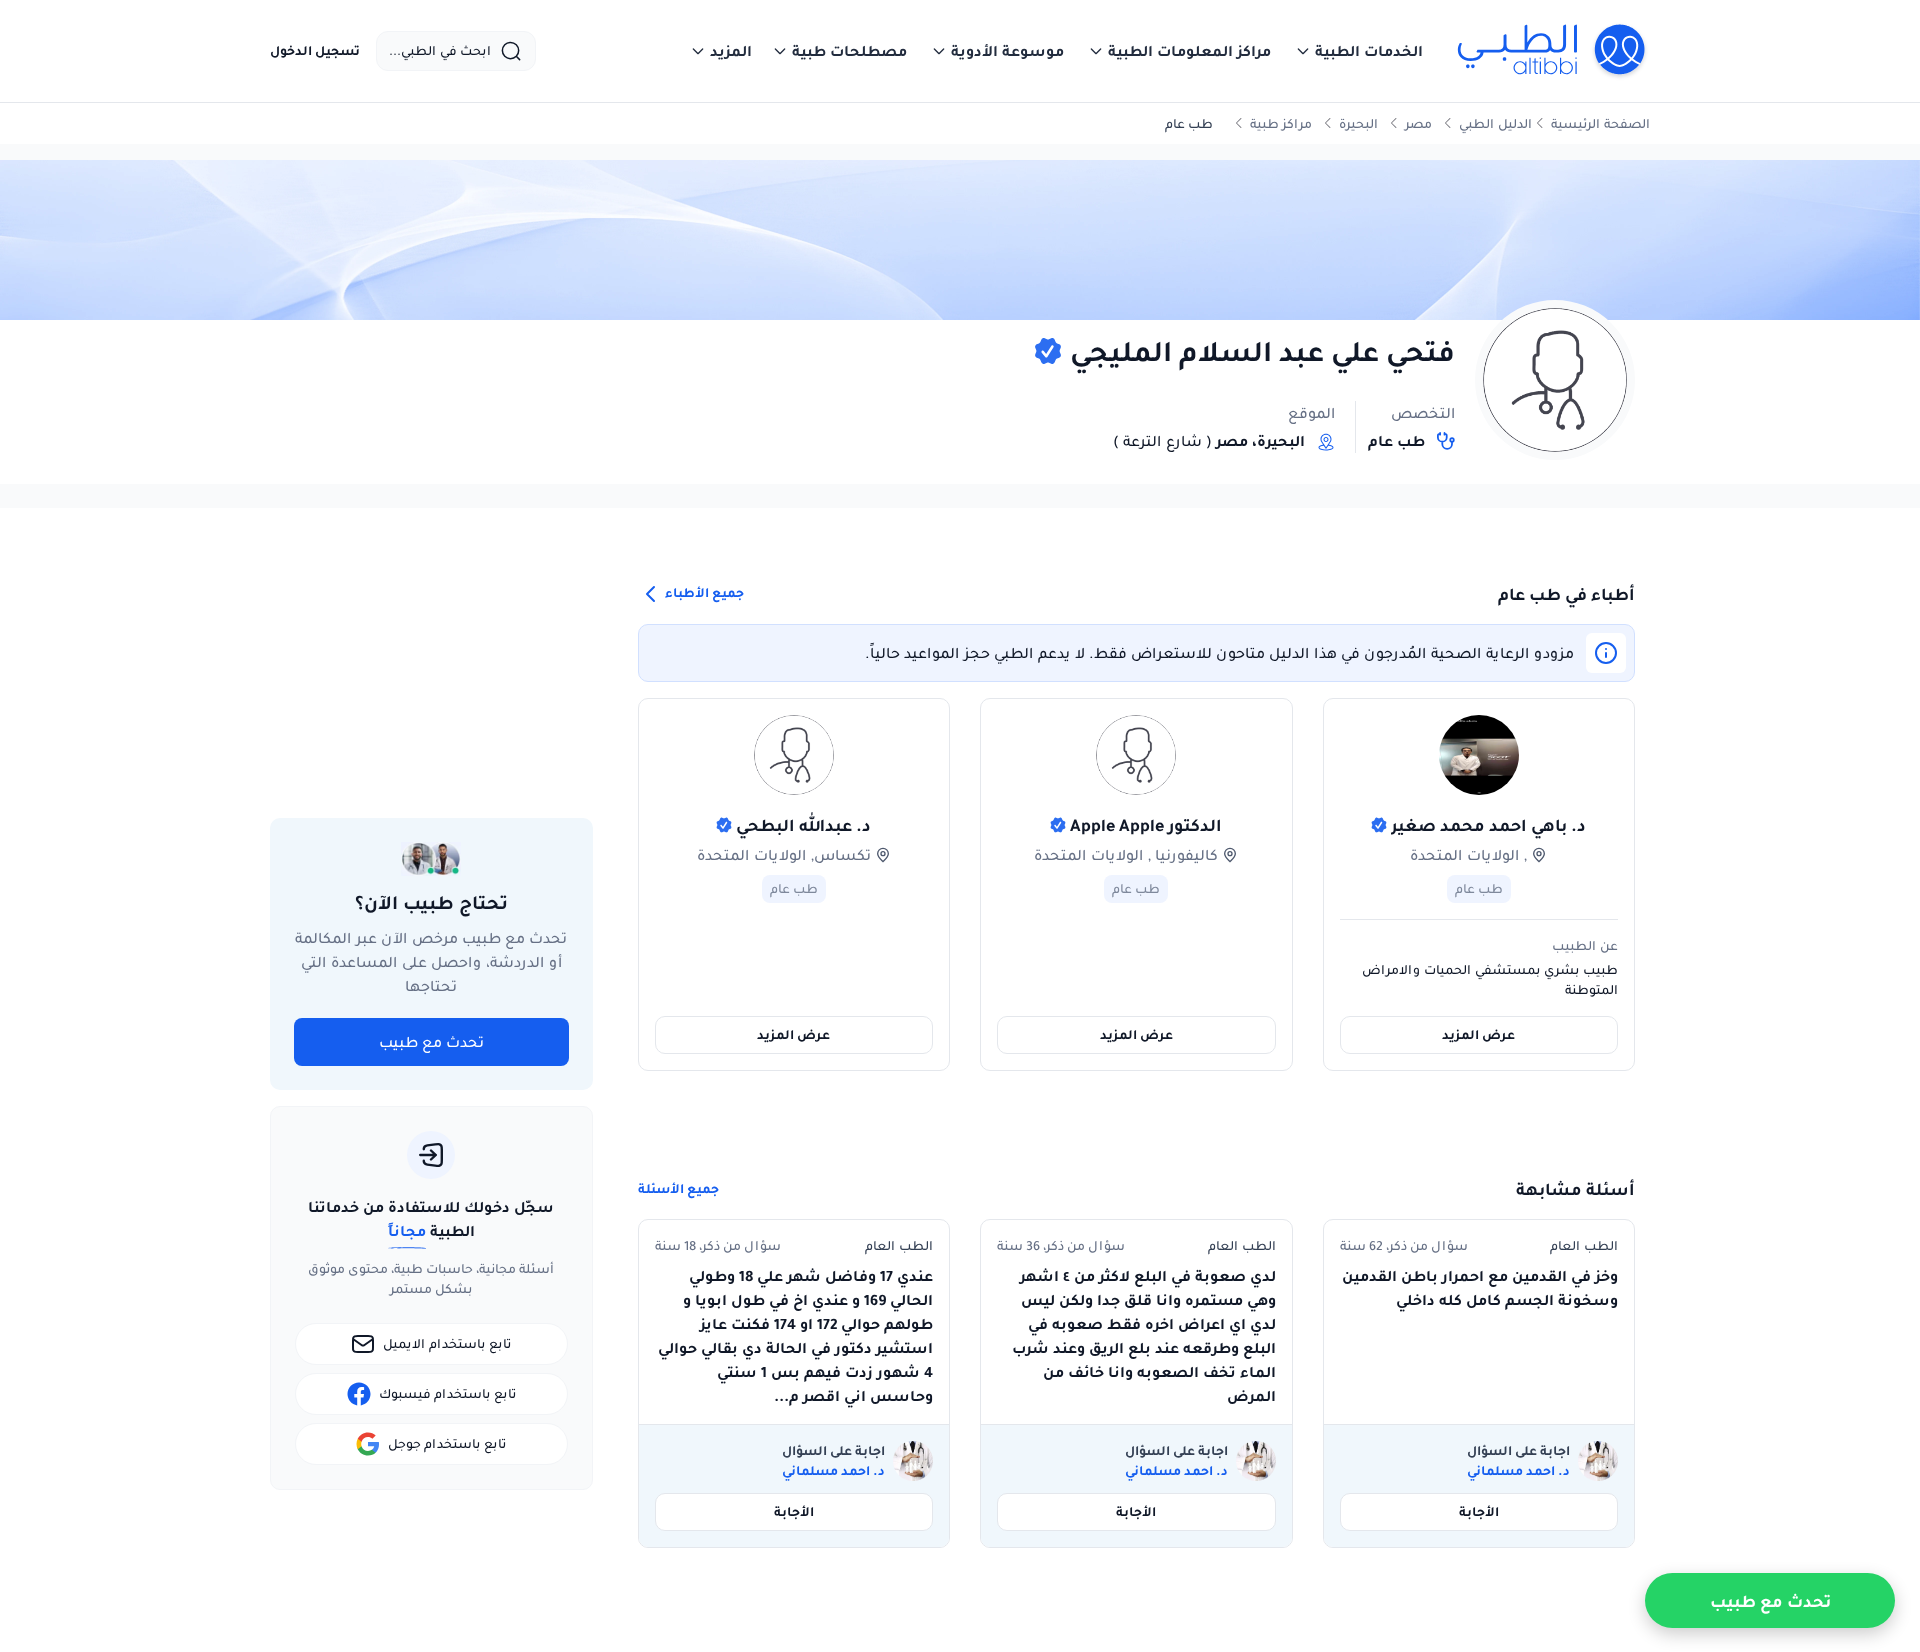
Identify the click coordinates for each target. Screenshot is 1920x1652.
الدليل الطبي (1495, 123)
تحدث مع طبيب (431, 1042)
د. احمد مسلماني (1518, 1471)
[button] (1359, 51)
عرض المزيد (1478, 1034)
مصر (1418, 123)
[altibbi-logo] (1552, 51)
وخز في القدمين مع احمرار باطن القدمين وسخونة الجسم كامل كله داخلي (1480, 1288)
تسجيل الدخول (315, 51)
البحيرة (1358, 123)
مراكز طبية (1281, 123)
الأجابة (1479, 1511)
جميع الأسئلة (678, 1189)
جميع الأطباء (703, 592)
